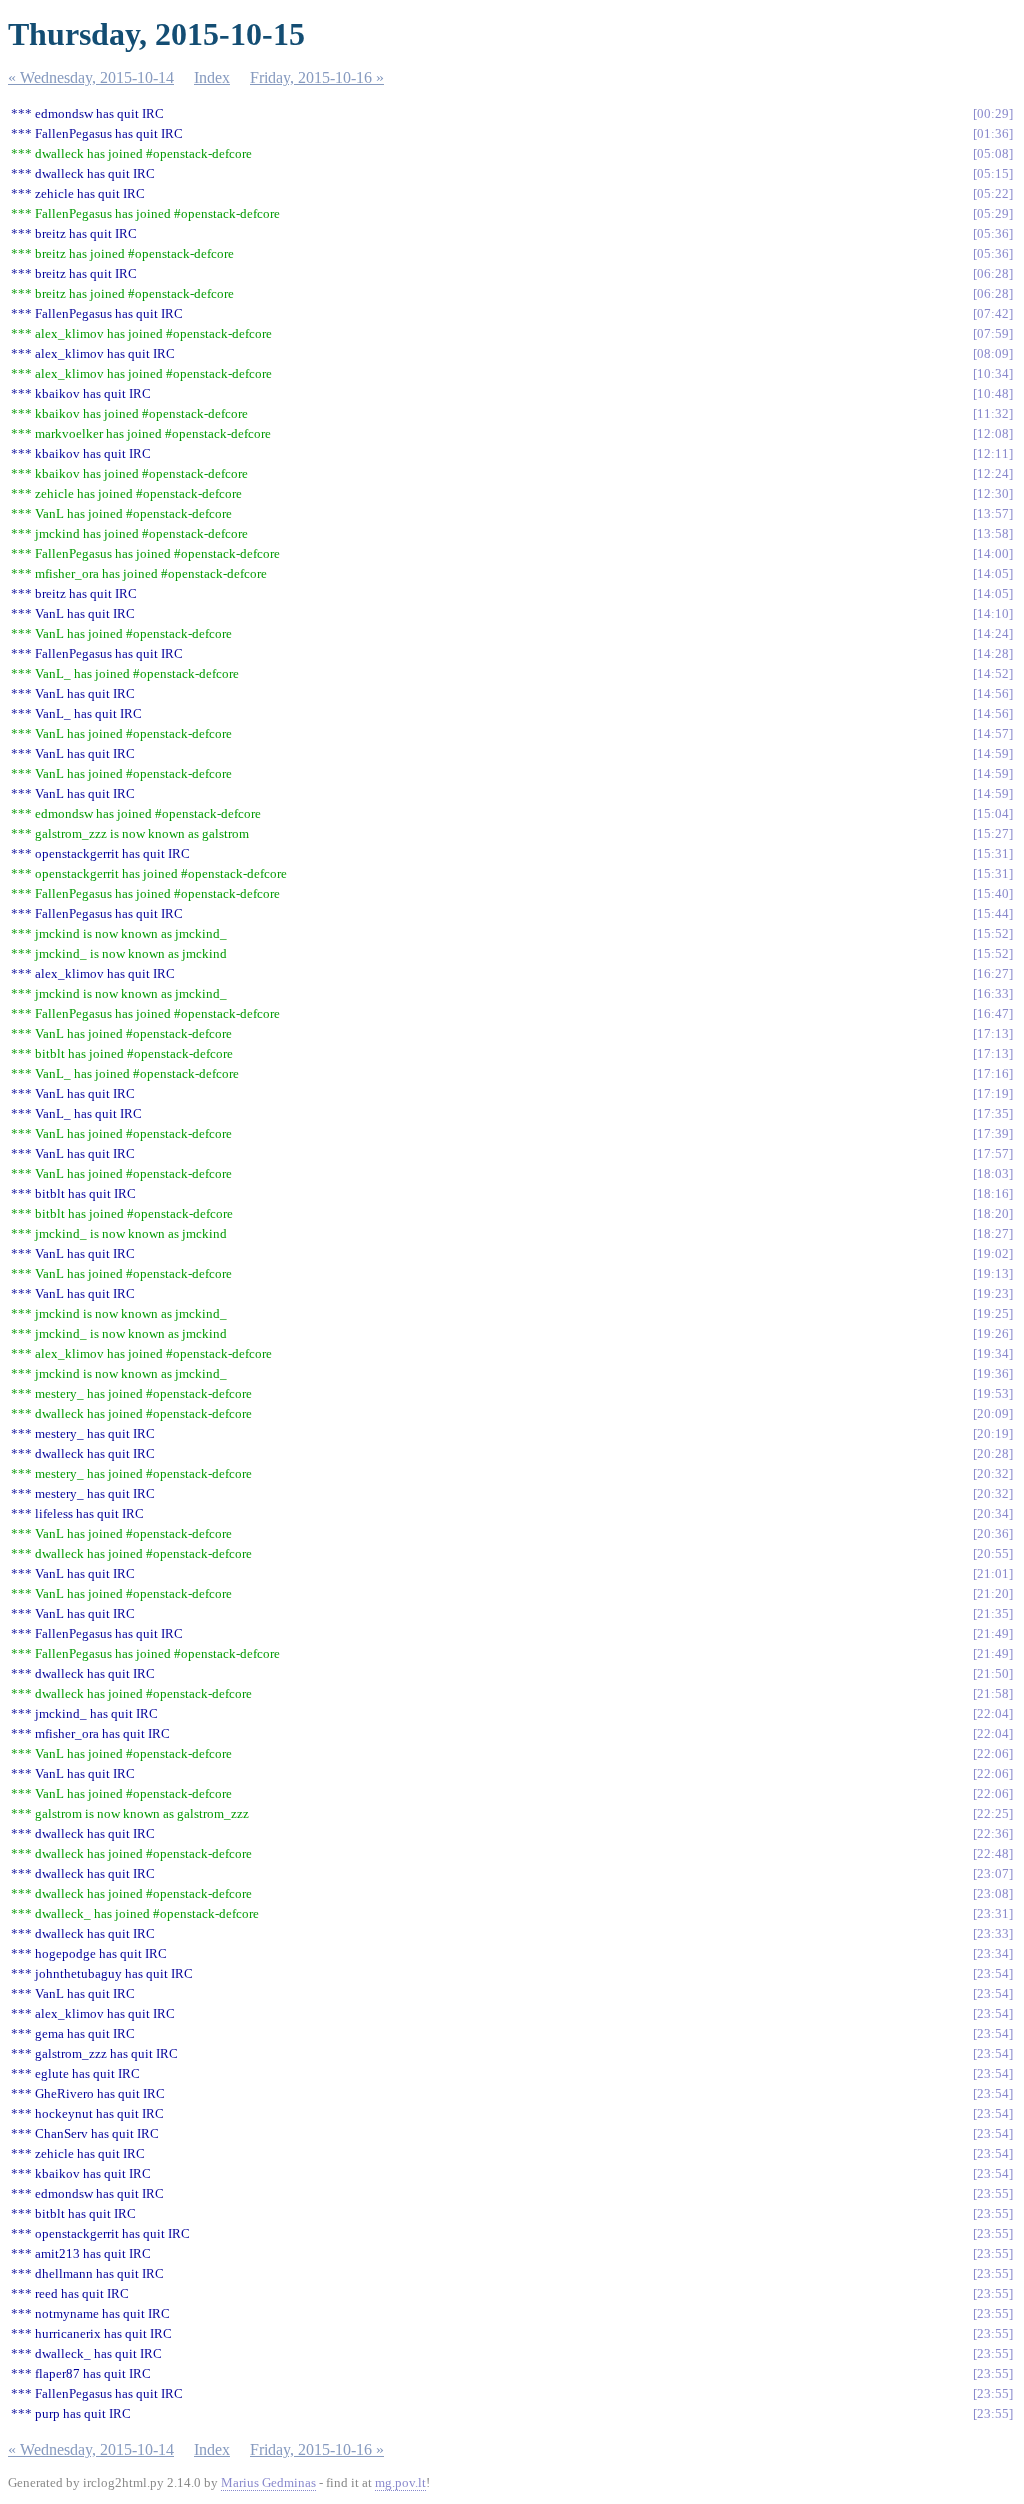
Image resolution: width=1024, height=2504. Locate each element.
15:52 (993, 933)
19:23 (993, 1293)
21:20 (993, 1593)
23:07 (993, 1873)
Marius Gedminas (268, 2482)
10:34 (993, 373)
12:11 (993, 453)
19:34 (993, 1353)
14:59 (993, 753)
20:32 (993, 1473)
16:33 (993, 993)
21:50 (993, 1673)
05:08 (993, 153)
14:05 (993, 573)
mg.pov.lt (400, 2482)
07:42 (993, 313)
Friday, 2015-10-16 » (317, 77)
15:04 (993, 813)
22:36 (993, 1833)
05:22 (993, 193)
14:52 (993, 673)
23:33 (993, 1933)
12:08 (993, 433)
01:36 (993, 133)
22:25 (993, 1813)
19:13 (993, 1273)
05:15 (993, 173)
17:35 (993, 1113)
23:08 (993, 1893)
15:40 (993, 893)
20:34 (993, 1513)
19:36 (993, 1373)
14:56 (993, 693)
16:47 (993, 1013)
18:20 (993, 1213)
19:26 (993, 1333)
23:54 (993, 1973)
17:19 (993, 1093)
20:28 (993, 1453)
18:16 (993, 1193)
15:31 (993, 853)
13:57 (993, 513)
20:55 (993, 1553)
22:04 (993, 1713)
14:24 (993, 633)
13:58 (993, 533)
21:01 (993, 1573)
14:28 (993, 653)
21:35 (993, 1613)
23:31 (993, 1913)
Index (212, 77)
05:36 (993, 233)
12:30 (993, 493)
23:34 (993, 1953)
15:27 (993, 833)
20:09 (993, 1413)
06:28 (993, 273)
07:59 (993, 333)
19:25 (993, 1313)
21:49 (993, 1633)
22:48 (993, 1853)
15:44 (993, 913)
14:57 (993, 733)
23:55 (993, 2193)
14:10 (993, 613)
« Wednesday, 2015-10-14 (91, 77)
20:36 (993, 1533)
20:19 (993, 1433)
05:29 (993, 213)
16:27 (993, 973)
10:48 (993, 393)
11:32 (993, 413)
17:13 (993, 1033)
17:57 (993, 1153)
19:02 (993, 1253)
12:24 (993, 473)
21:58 (993, 1693)
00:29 (993, 113)
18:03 (993, 1173)
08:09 (993, 353)
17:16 (993, 1073)
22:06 (993, 1753)
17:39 (993, 1133)
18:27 (993, 1233)
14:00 (993, 553)
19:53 (993, 1393)
